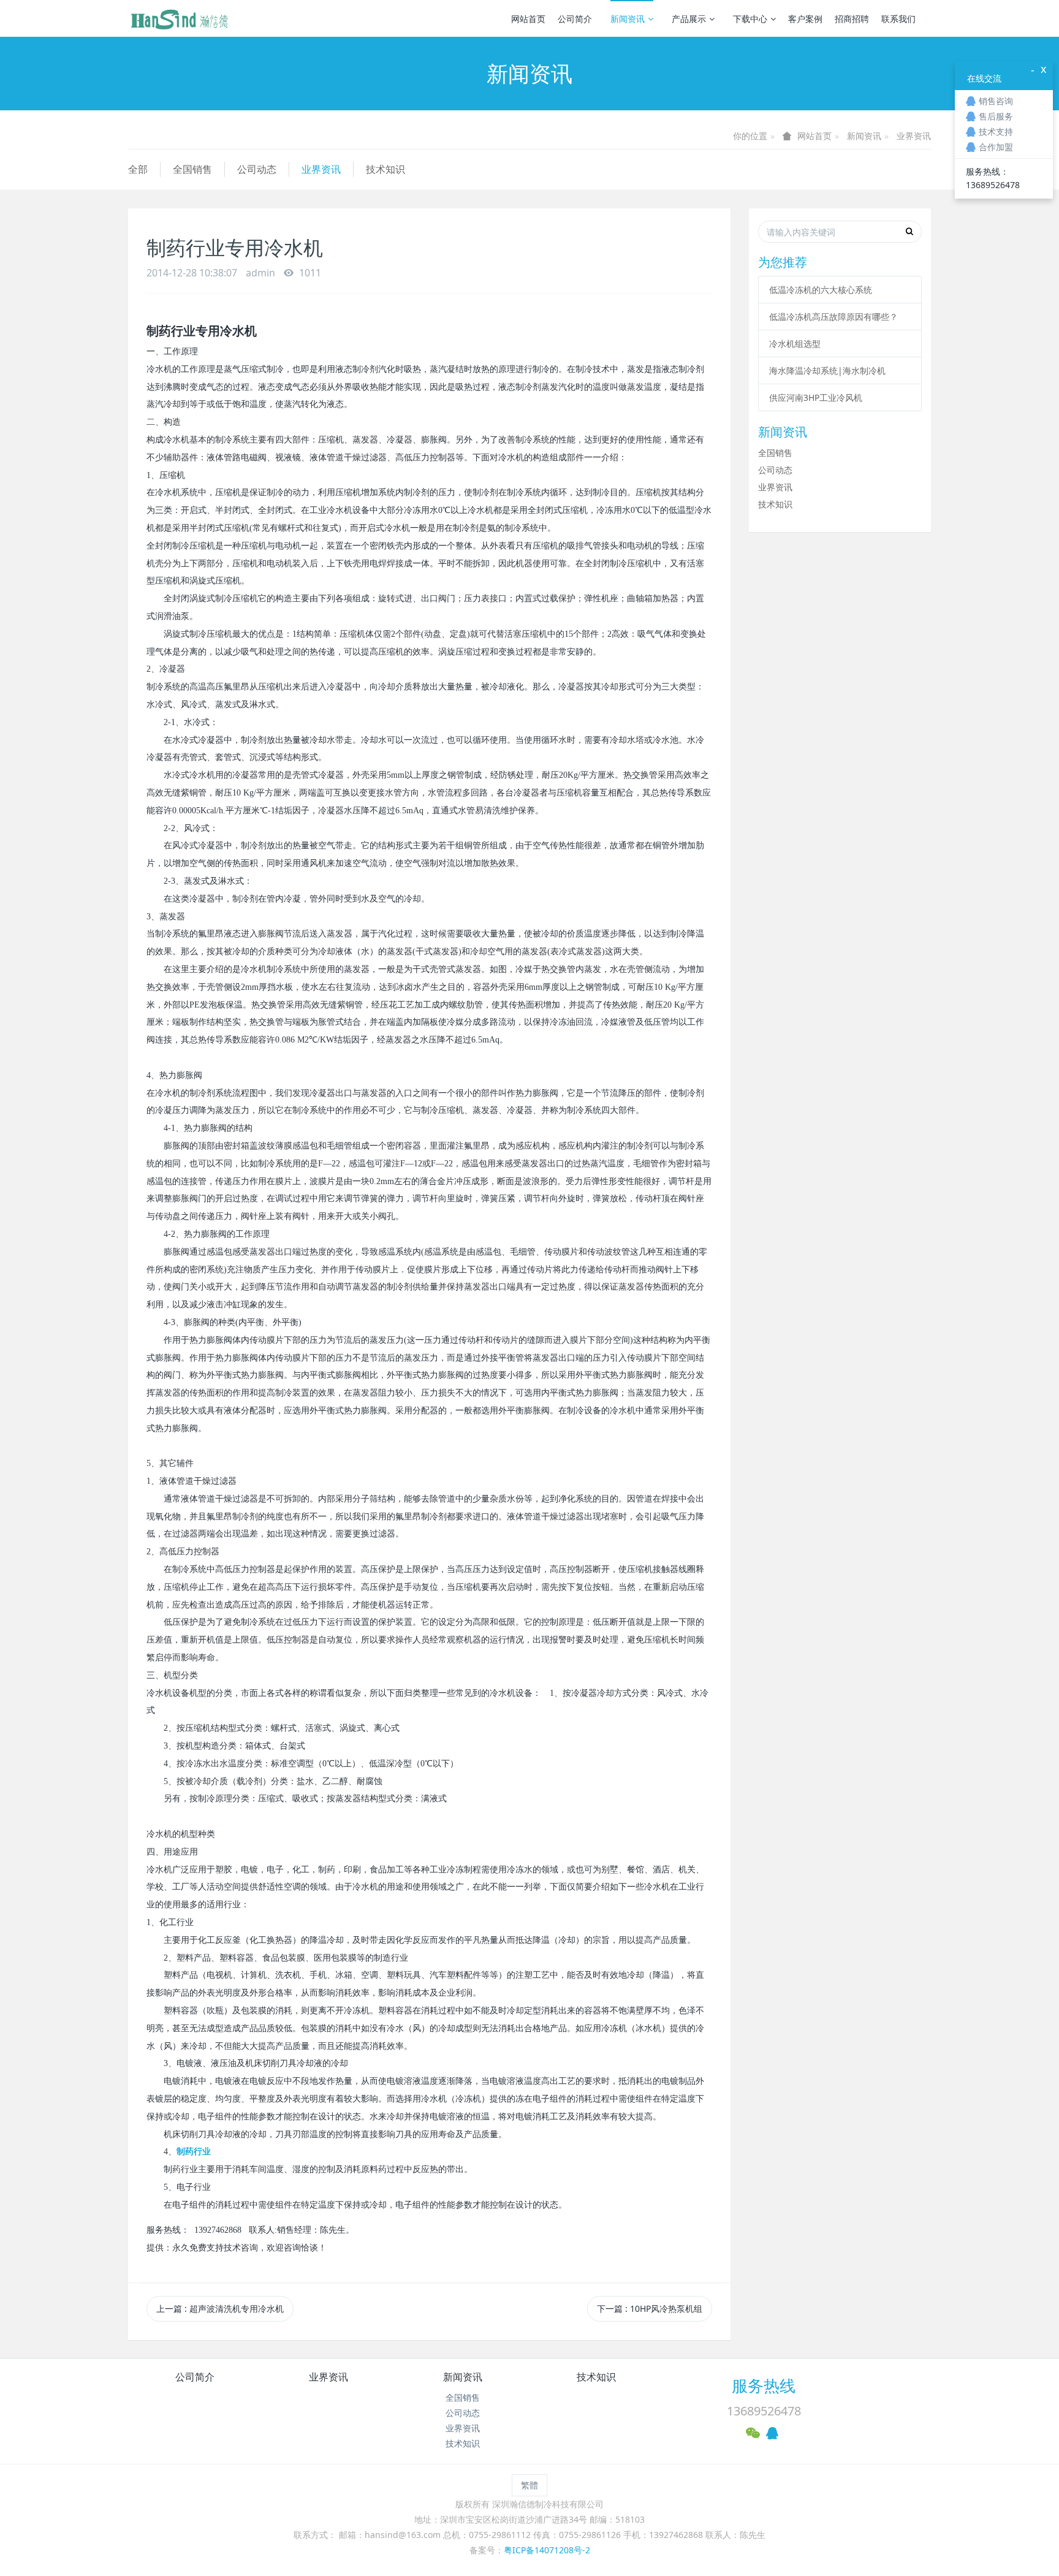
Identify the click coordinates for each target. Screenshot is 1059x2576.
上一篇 (220, 2308)
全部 (138, 169)
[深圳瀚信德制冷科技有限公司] (179, 18)
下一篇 (650, 2308)
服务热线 (764, 2385)
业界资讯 (914, 136)
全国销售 (192, 169)
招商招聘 (852, 19)
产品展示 (689, 19)
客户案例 (805, 19)
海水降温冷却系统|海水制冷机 (827, 370)
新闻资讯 (628, 19)
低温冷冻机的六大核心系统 (821, 290)
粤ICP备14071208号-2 (547, 2550)
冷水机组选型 (795, 344)
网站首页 (528, 19)
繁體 (529, 2485)
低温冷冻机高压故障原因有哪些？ (833, 317)
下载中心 (750, 19)
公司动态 (257, 169)
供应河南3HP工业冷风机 (816, 397)
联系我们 (898, 19)
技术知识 (385, 169)
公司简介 (575, 19)
